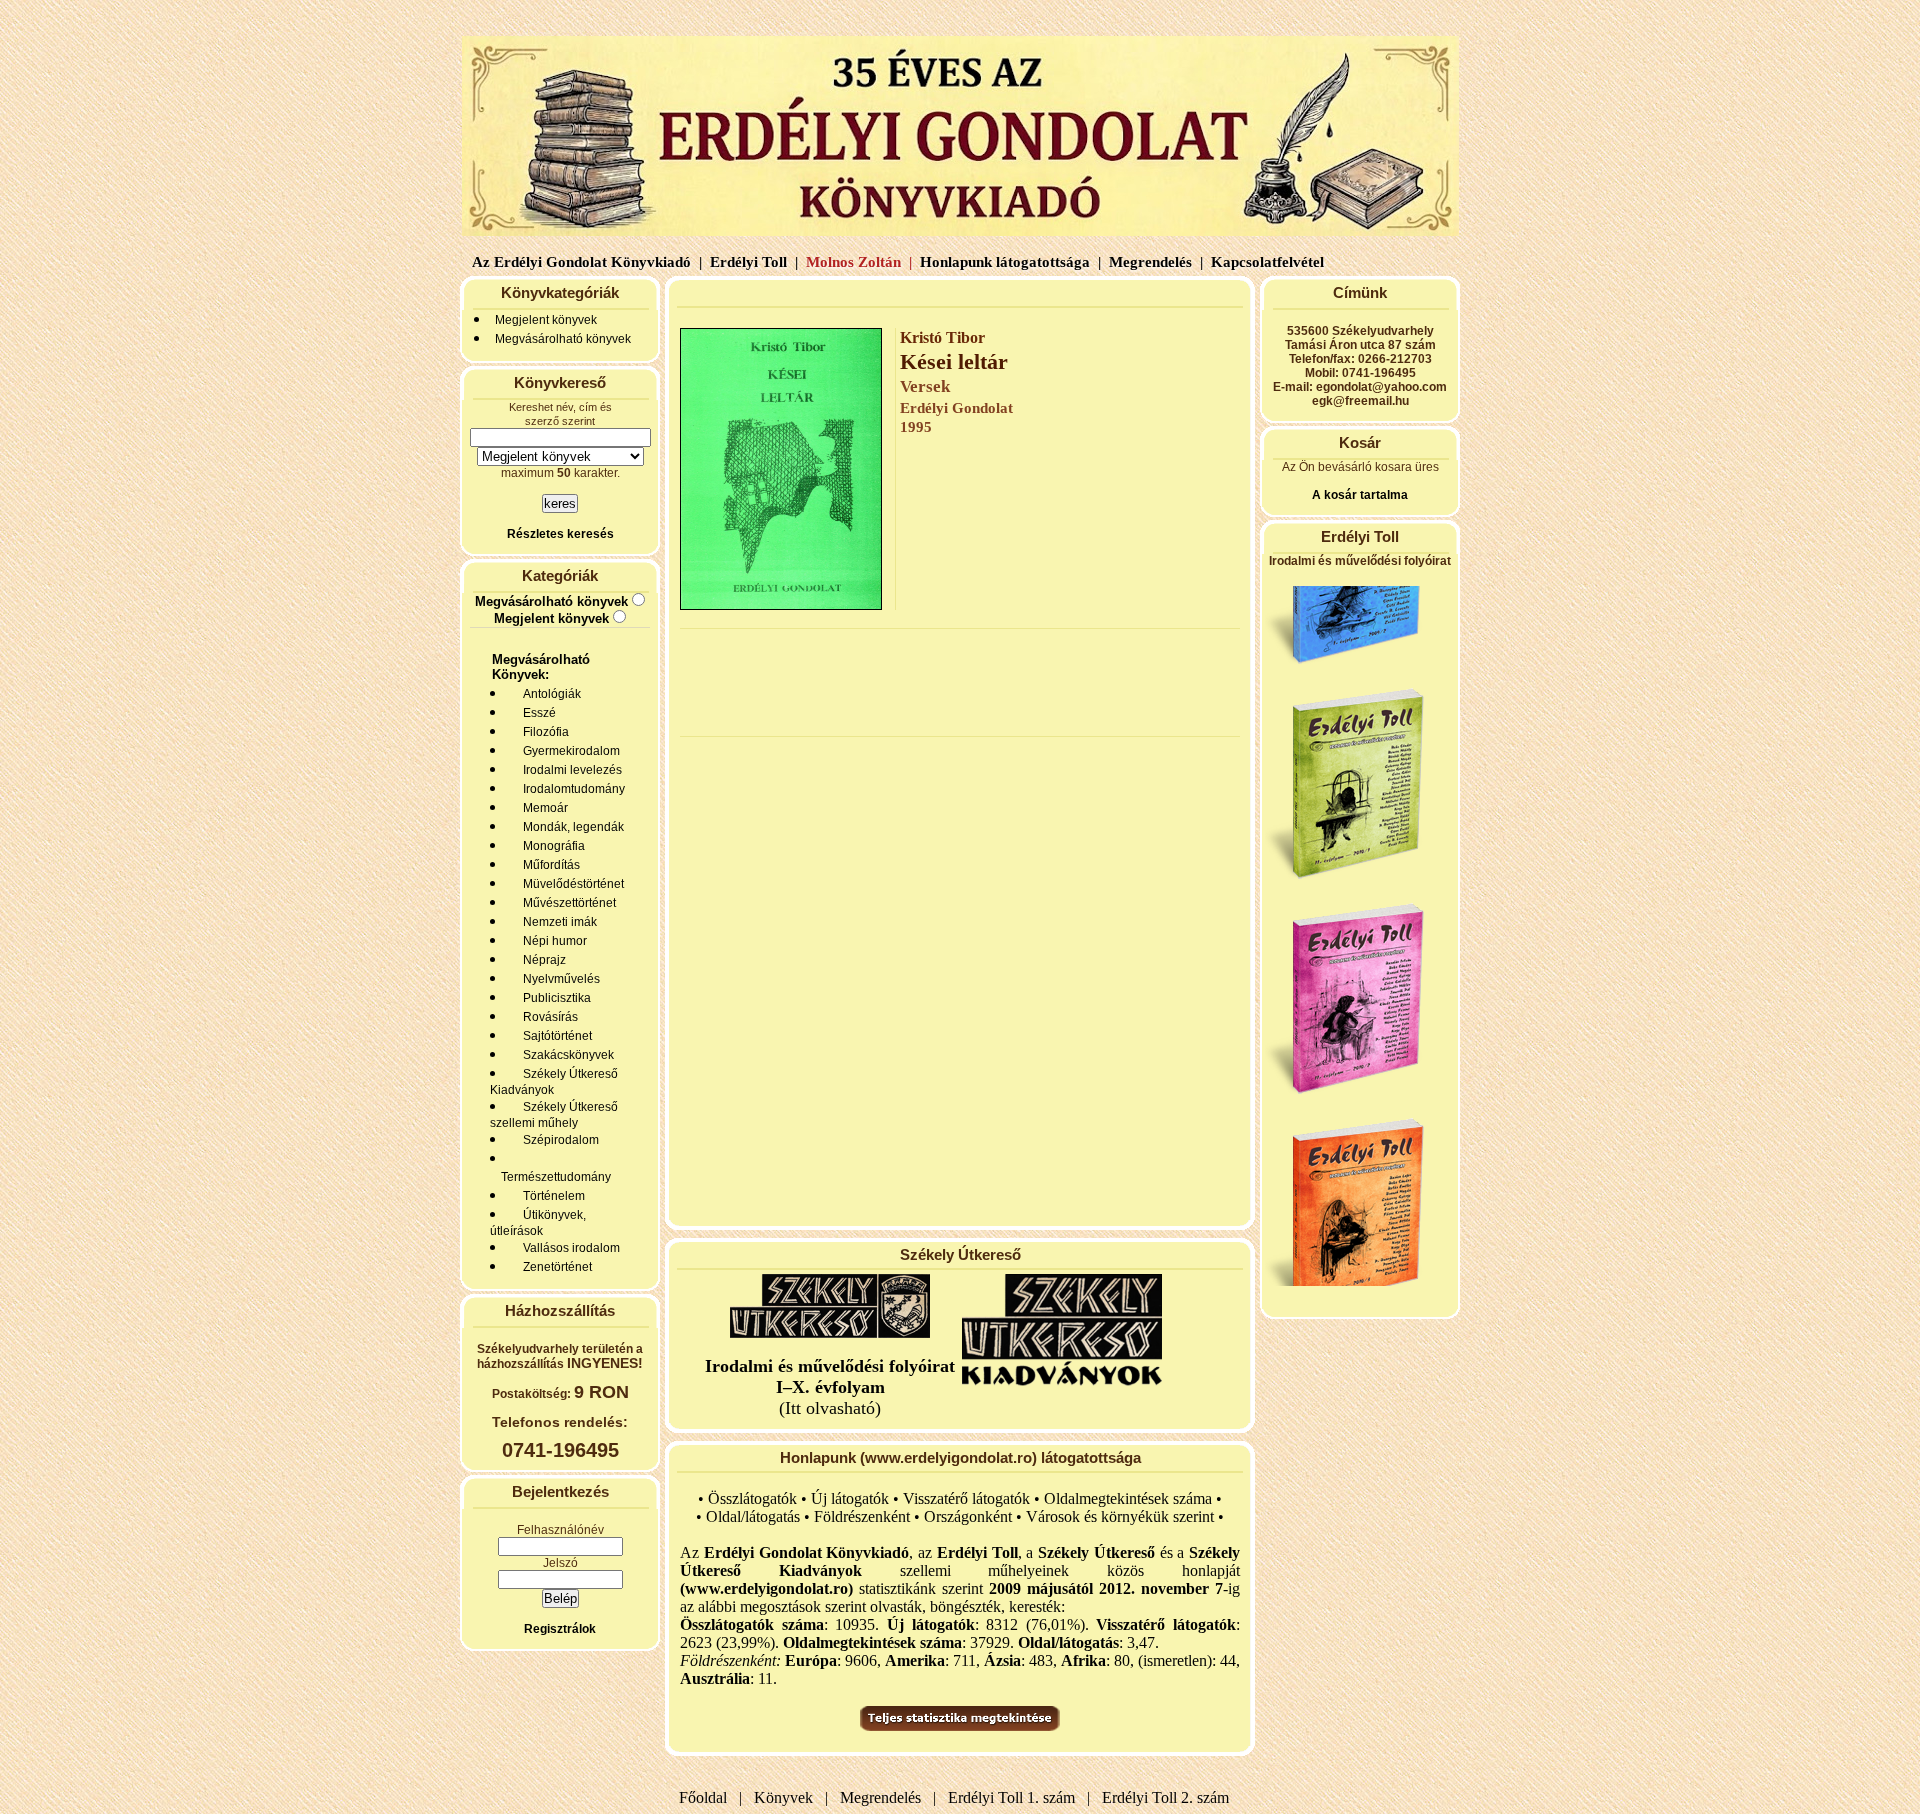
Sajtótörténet (554, 1036)
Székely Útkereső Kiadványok (554, 1082)
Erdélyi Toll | (752, 262)
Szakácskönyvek (565, 1055)
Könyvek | (787, 1797)
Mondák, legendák (570, 827)
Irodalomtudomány (571, 789)
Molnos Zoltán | (857, 262)
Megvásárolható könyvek (563, 339)
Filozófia (543, 732)
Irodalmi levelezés (569, 770)
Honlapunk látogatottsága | (1008, 262)
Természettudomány (553, 1177)
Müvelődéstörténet (570, 884)
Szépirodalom (558, 1140)
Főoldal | (710, 1797)
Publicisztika (554, 998)
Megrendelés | (1154, 262)
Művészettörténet (566, 903)
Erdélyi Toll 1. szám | (1015, 1797)
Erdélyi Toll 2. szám (1167, 1797)
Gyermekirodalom (568, 751)
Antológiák (549, 694)
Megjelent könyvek (546, 320)
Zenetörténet (554, 1267)
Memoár (542, 808)
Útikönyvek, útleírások (538, 1223)
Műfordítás (548, 865)
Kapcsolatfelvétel (1269, 262)
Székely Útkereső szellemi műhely (554, 1115)
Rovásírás (547, 1017)
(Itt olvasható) (830, 1387)
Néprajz (541, 960)
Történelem (551, 1196)
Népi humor (552, 941)
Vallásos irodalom (568, 1248)
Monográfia (551, 846)
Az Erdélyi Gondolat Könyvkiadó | (587, 262)
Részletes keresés (560, 534)
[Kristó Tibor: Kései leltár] (781, 604)
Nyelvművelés (558, 979)
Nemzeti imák (557, 922)
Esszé (536, 713)
